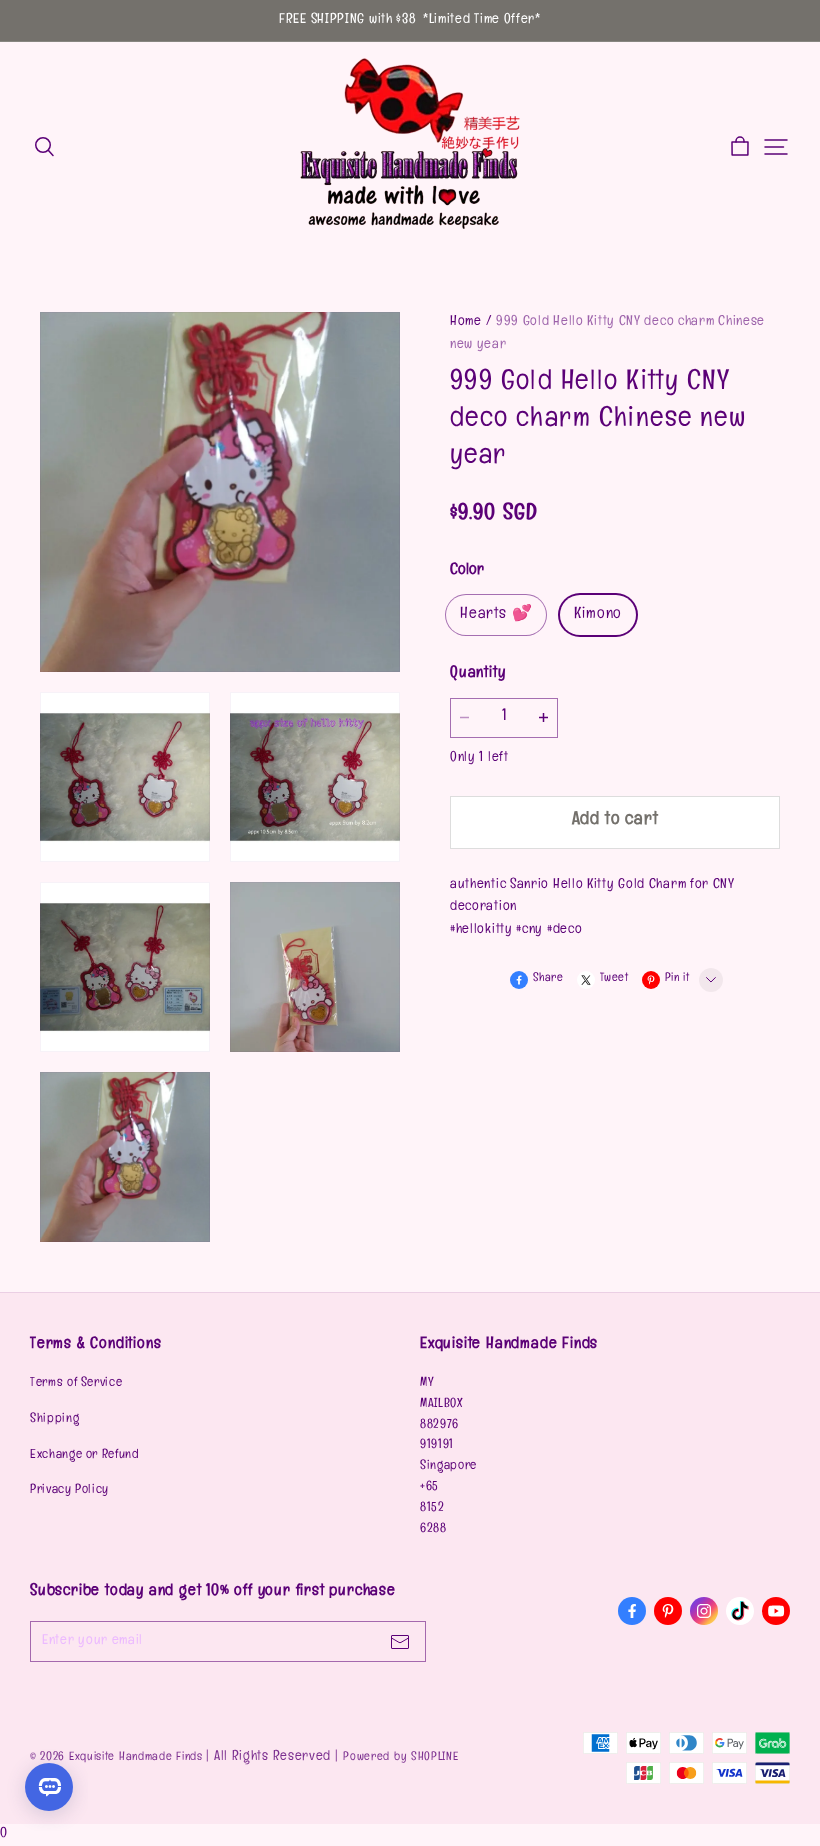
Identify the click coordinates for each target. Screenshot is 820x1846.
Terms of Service (76, 1384)
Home (466, 322)
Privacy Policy (69, 1491)
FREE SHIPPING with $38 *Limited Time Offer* (410, 20)
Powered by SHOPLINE (400, 1758)
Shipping (54, 1420)
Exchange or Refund (85, 1456)
